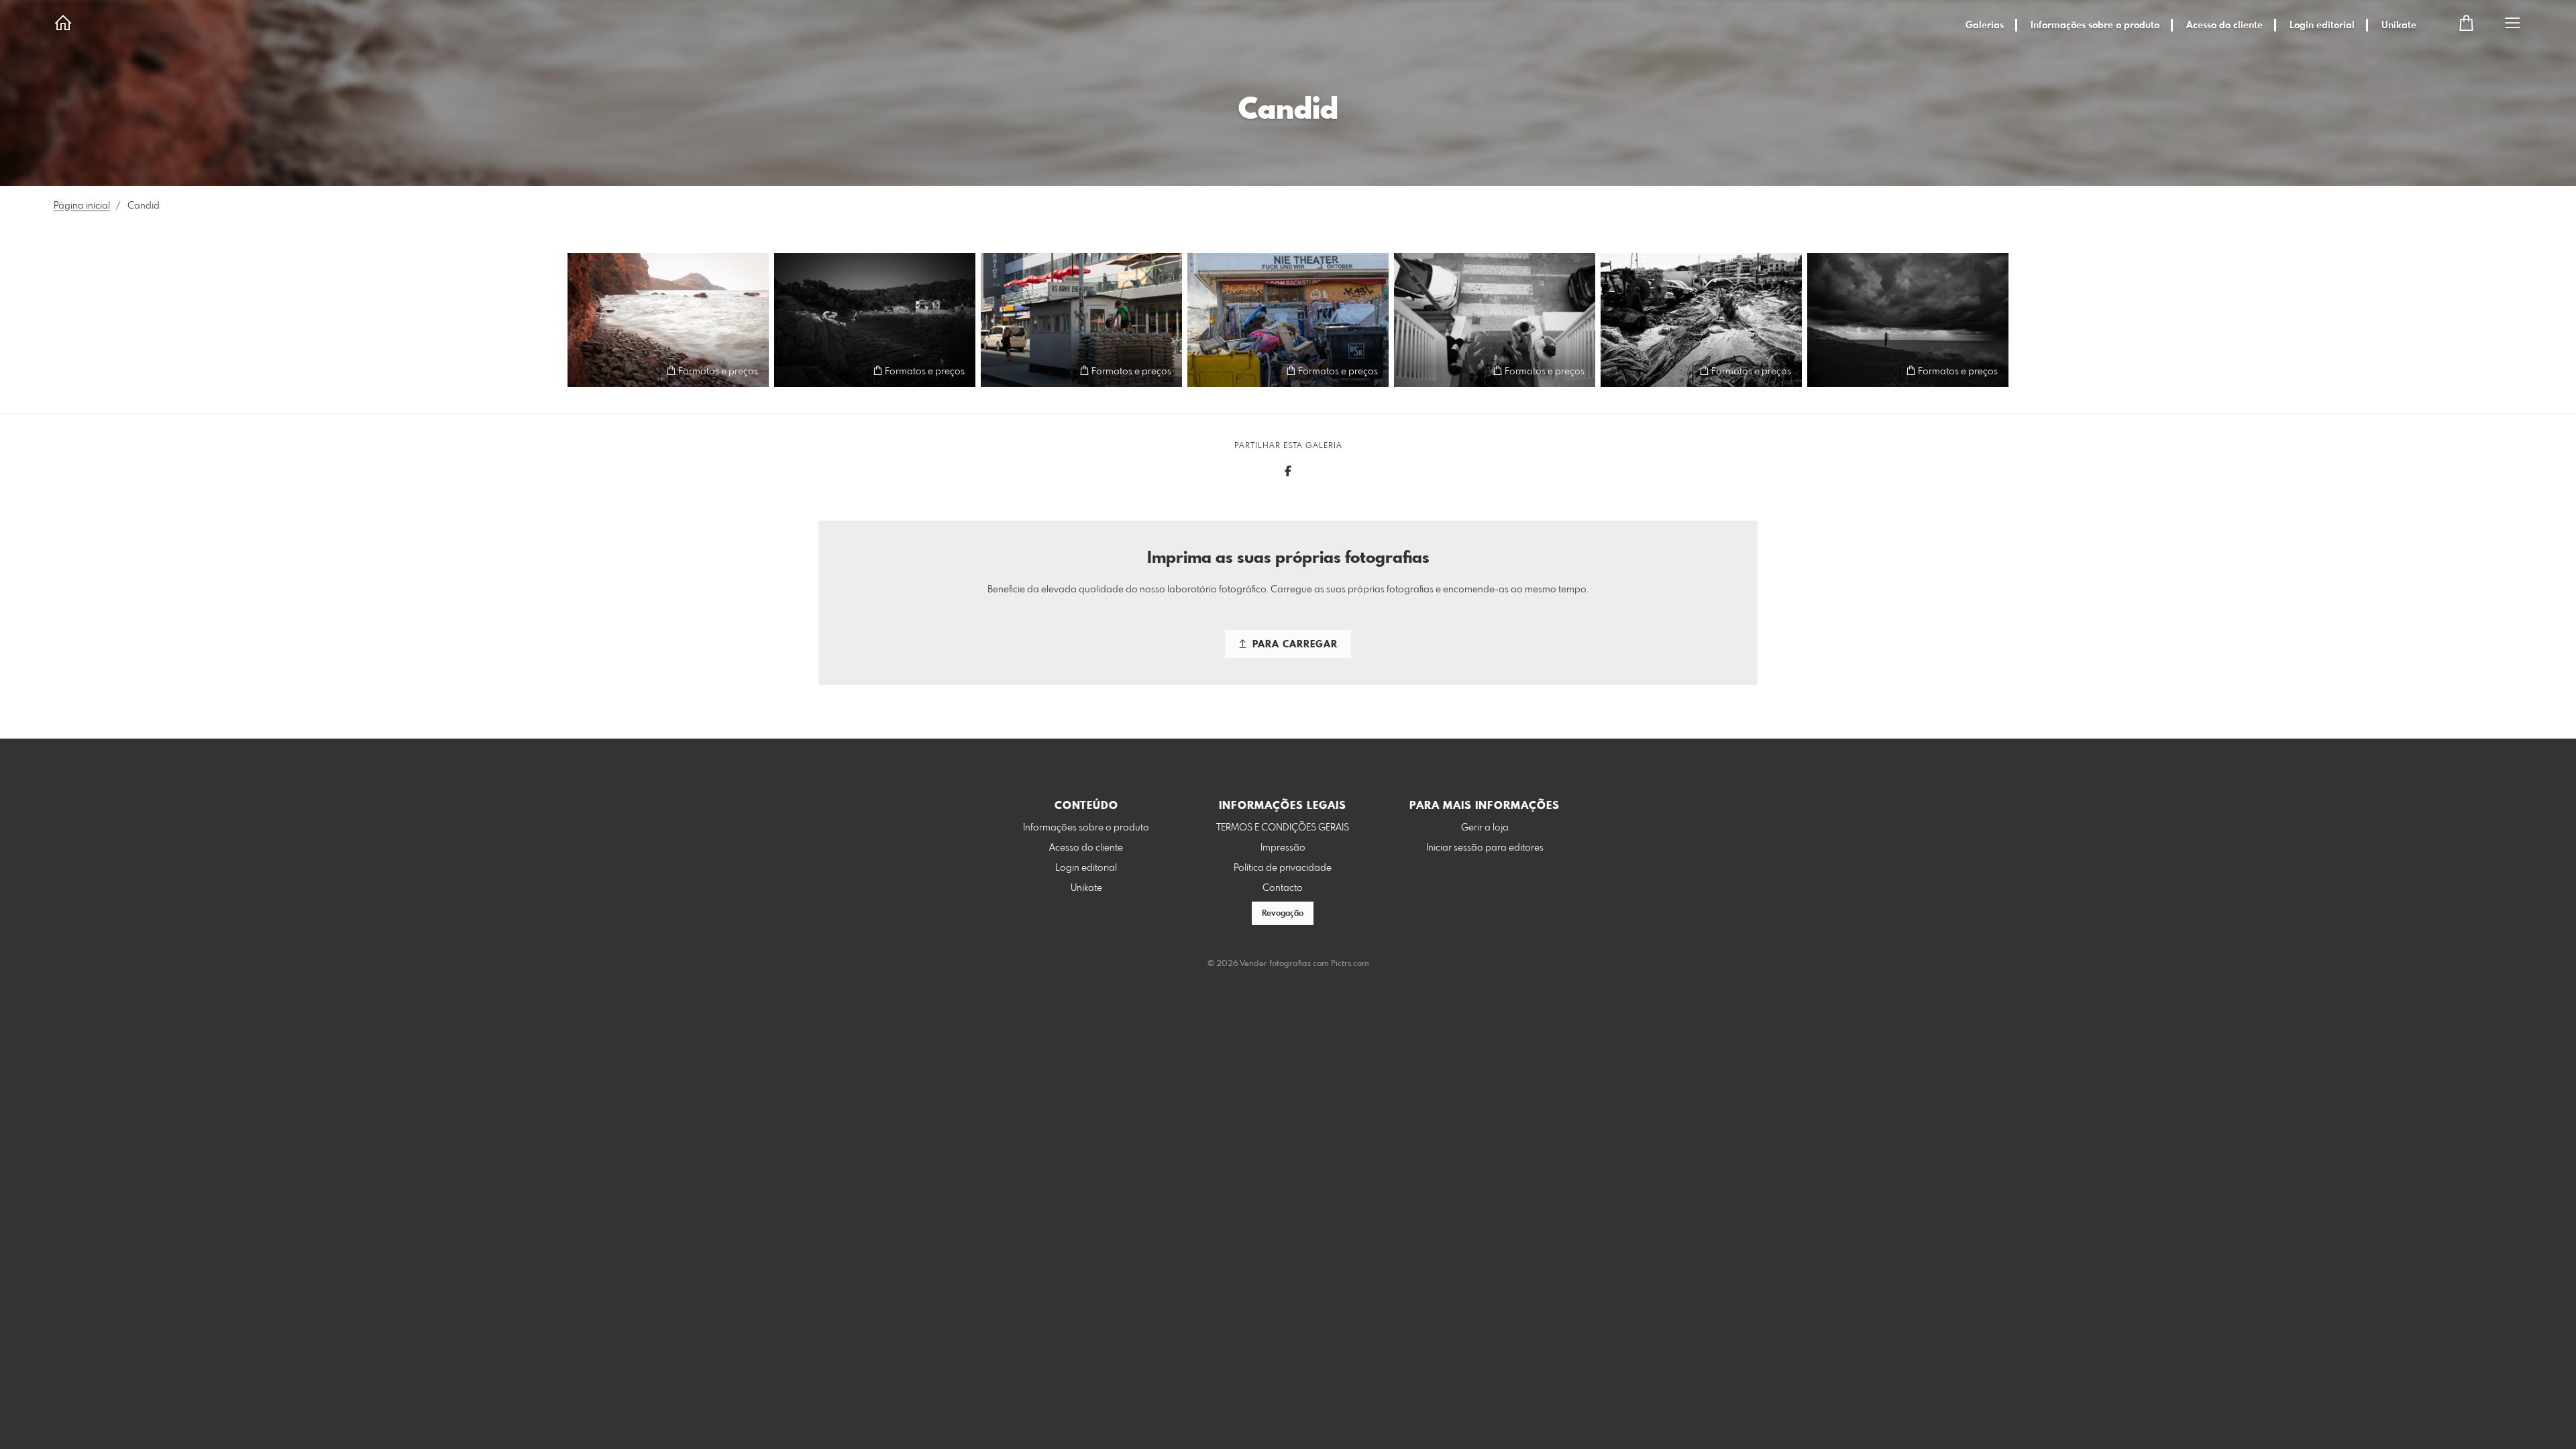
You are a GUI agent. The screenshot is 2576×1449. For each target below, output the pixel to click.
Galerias (1985, 25)
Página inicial (82, 206)
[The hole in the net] (1701, 320)
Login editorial (2322, 25)
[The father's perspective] (1495, 320)
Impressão (1283, 848)
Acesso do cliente (2224, 25)
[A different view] (1908, 320)
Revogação (1283, 914)
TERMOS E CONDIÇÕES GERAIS (1283, 828)
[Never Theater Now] (1288, 320)
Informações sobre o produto (2095, 25)
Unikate (2399, 25)
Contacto (1283, 888)
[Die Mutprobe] (875, 320)
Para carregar (1293, 645)
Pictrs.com (1350, 964)
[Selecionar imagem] (584, 371)
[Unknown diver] (668, 320)
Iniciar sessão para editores (1485, 848)
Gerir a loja (1485, 828)
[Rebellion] (1081, 320)
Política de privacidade (1283, 868)
